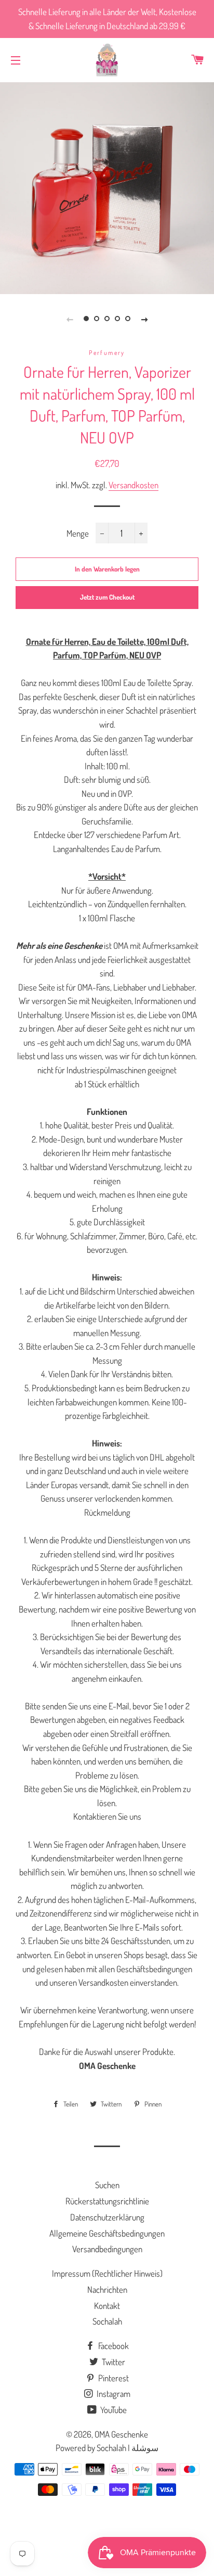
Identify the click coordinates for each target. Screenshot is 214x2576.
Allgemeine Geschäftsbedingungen (107, 2233)
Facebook (113, 2346)
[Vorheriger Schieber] (70, 319)
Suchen (107, 2185)
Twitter (113, 2362)
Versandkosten (133, 485)
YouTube (113, 2410)
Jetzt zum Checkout (107, 597)
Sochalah (107, 2321)
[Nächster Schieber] (144, 319)
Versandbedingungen (107, 2249)
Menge (78, 533)
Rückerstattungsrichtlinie (107, 2201)
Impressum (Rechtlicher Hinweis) (107, 2273)
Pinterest (113, 2378)
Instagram (113, 2394)
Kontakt (107, 2306)
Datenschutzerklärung (107, 2217)
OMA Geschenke (121, 2434)
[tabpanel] (107, 187)
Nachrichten (107, 2289)
